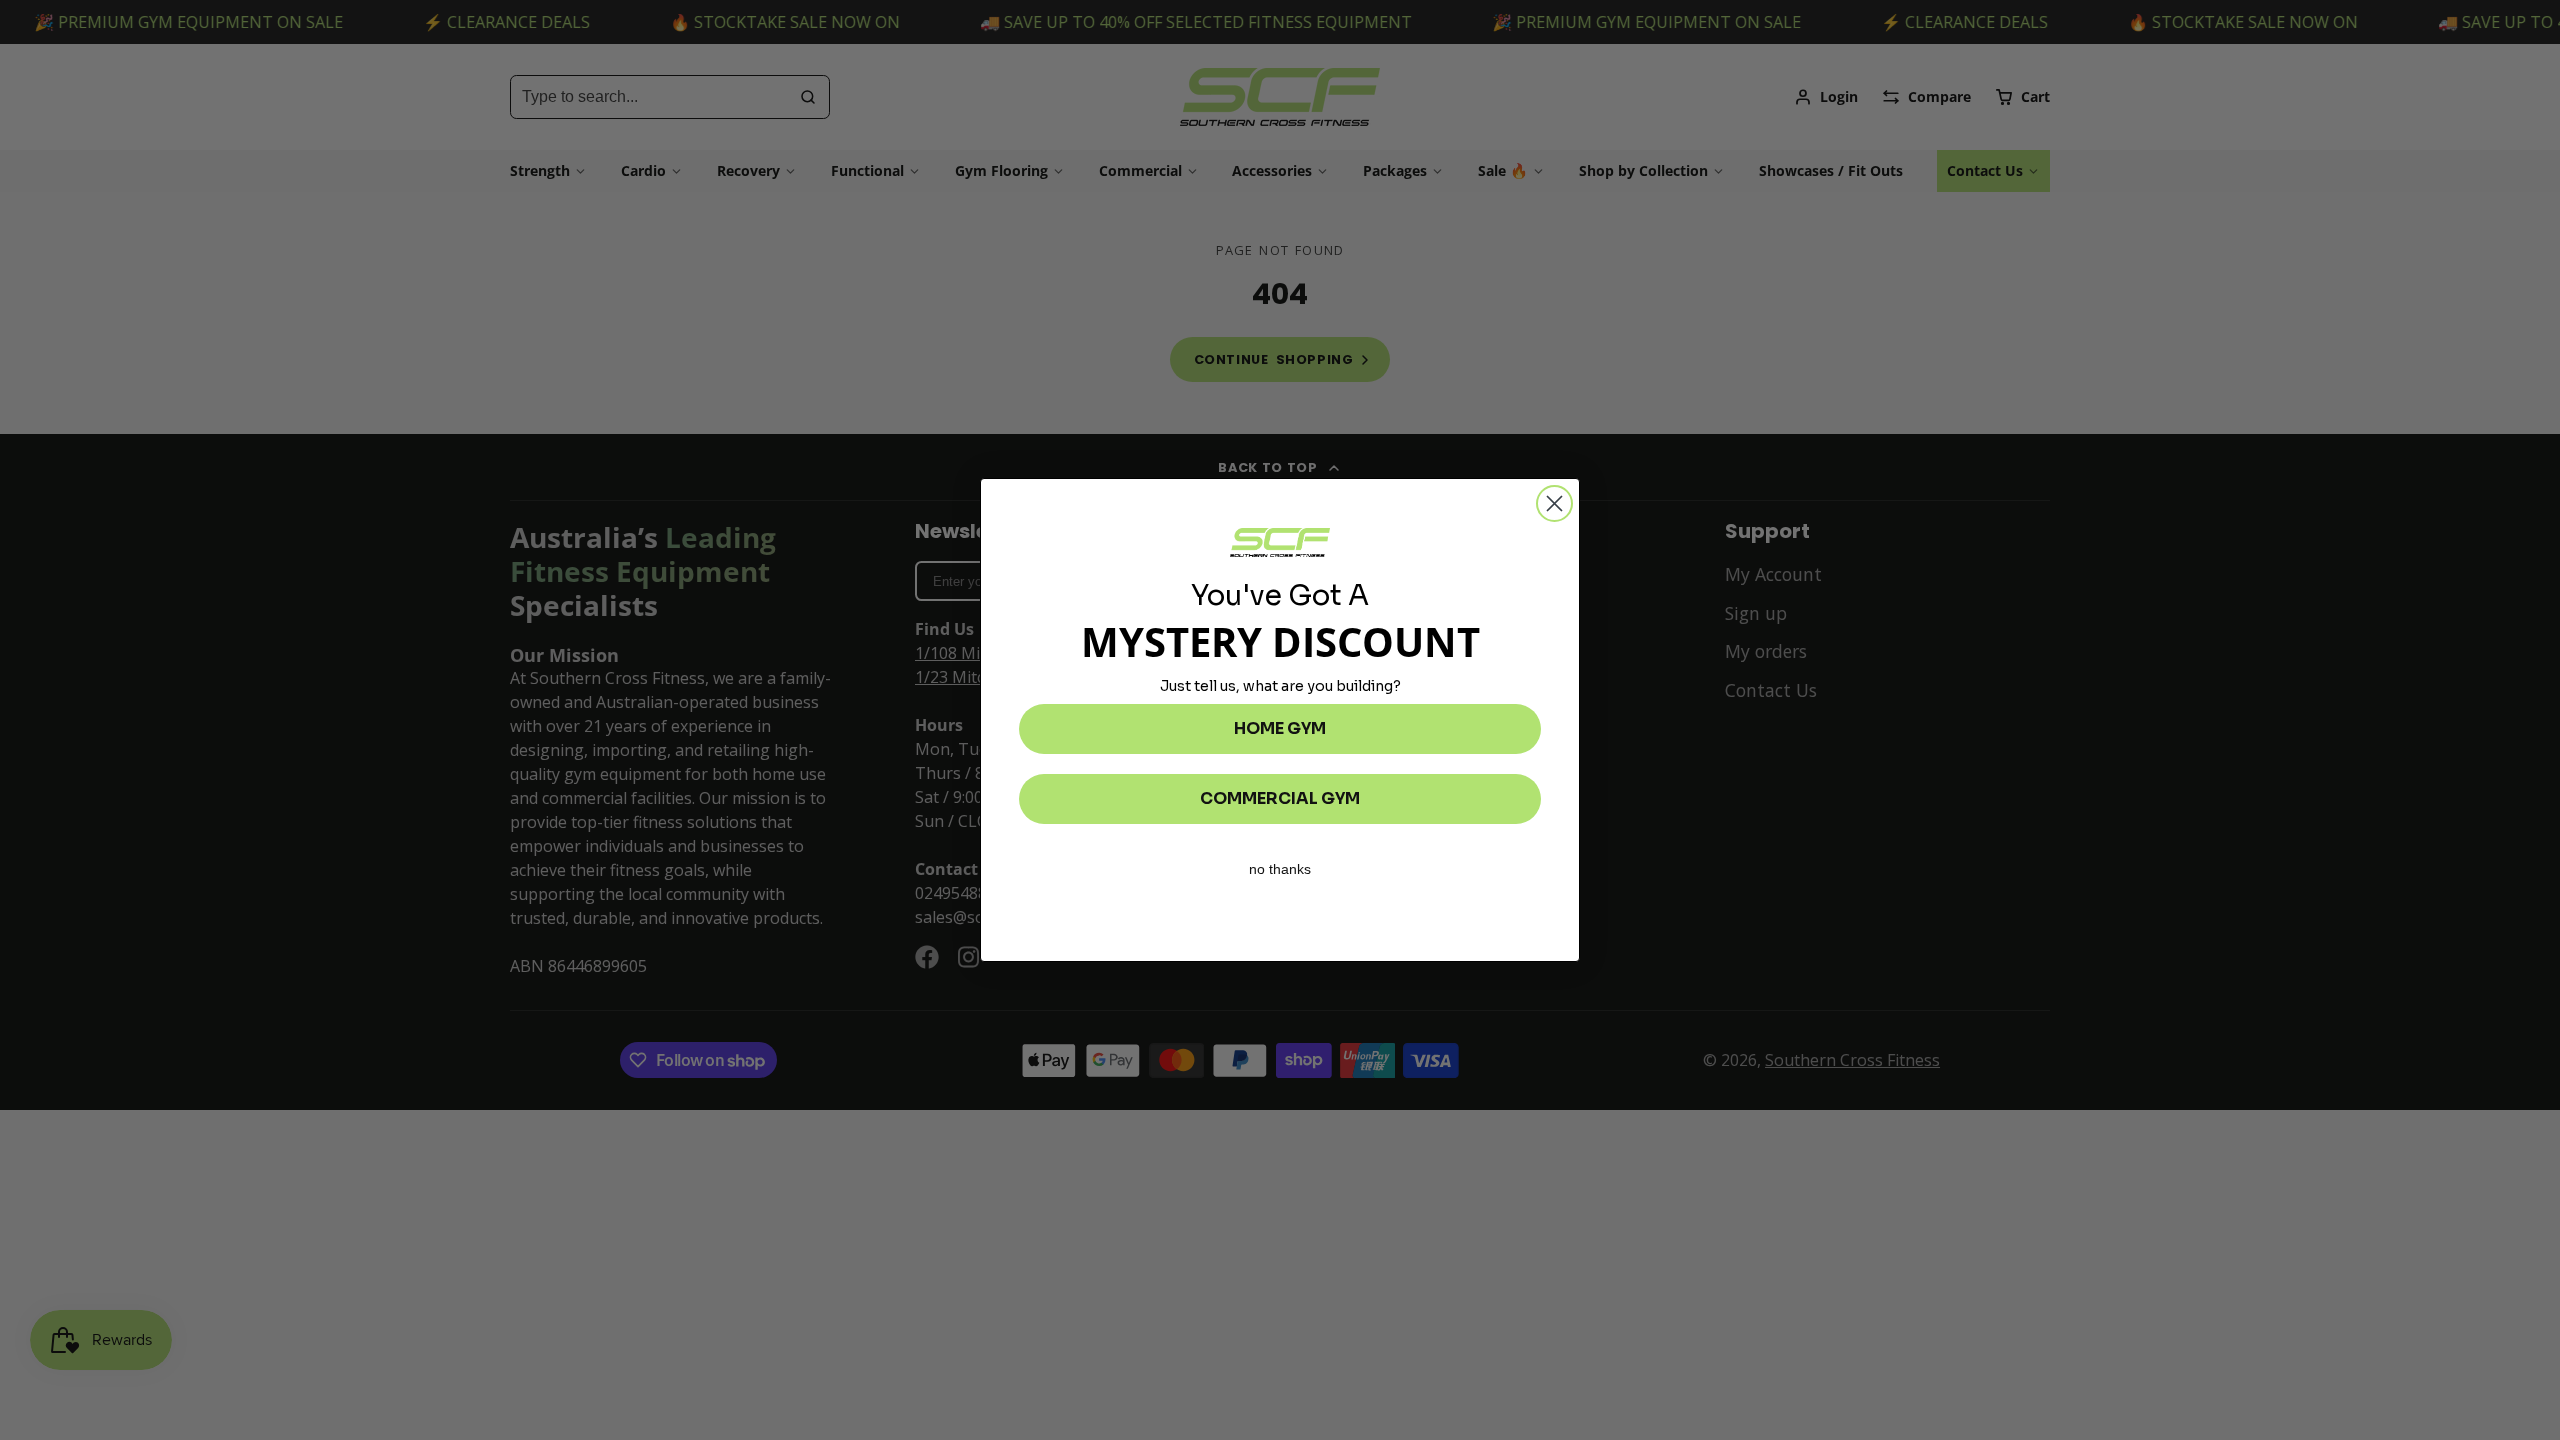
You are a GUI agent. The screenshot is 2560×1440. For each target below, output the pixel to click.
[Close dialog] (1554, 503)
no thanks (1280, 869)
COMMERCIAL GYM (1280, 798)
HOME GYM (1280, 728)
